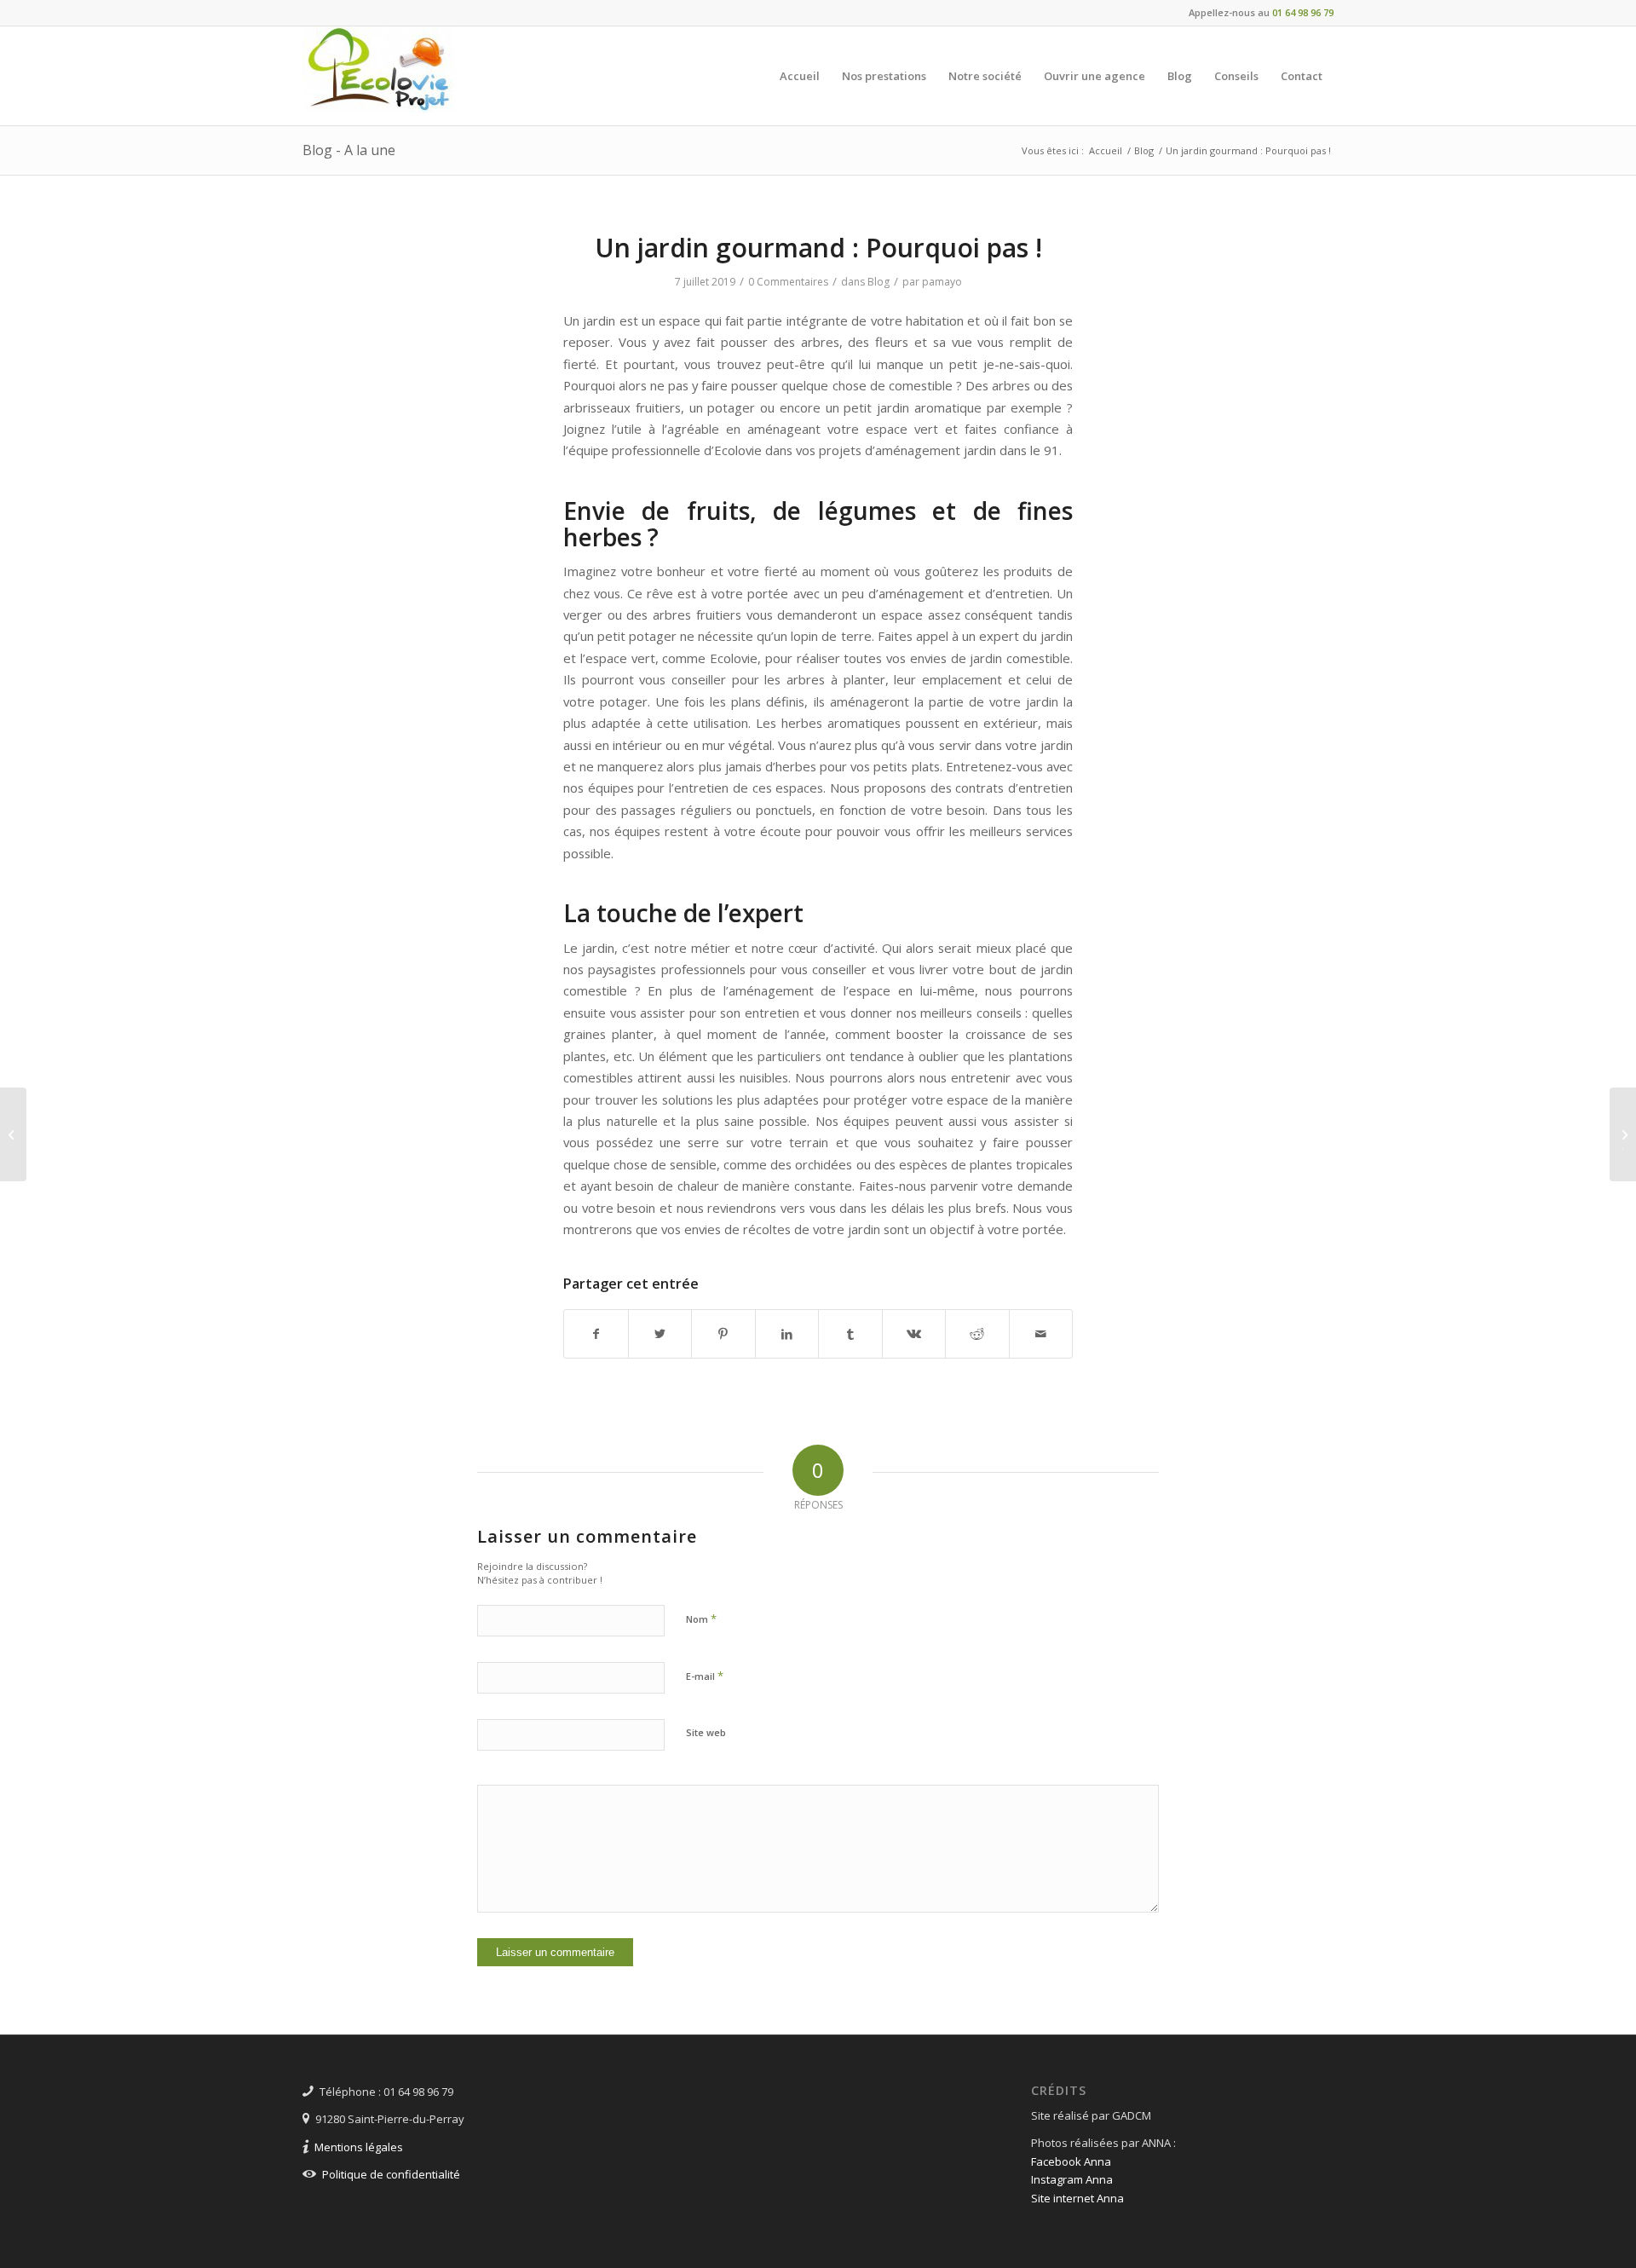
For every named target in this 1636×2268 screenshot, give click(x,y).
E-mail (705, 1676)
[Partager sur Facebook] (596, 1334)
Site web (706, 1732)
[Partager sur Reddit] (977, 1334)
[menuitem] (800, 76)
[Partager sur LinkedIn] (787, 1334)
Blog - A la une (349, 150)
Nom (701, 1619)
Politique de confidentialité (391, 2174)
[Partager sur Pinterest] (723, 1334)
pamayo (942, 282)
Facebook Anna (1071, 2161)
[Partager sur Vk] (914, 1334)
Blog (878, 282)
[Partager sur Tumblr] (850, 1334)
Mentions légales (359, 2147)
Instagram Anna (1072, 2179)
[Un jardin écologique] (13, 1134)
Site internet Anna (1077, 2198)
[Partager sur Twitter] (660, 1334)
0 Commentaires (788, 282)
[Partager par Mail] (1041, 1334)
